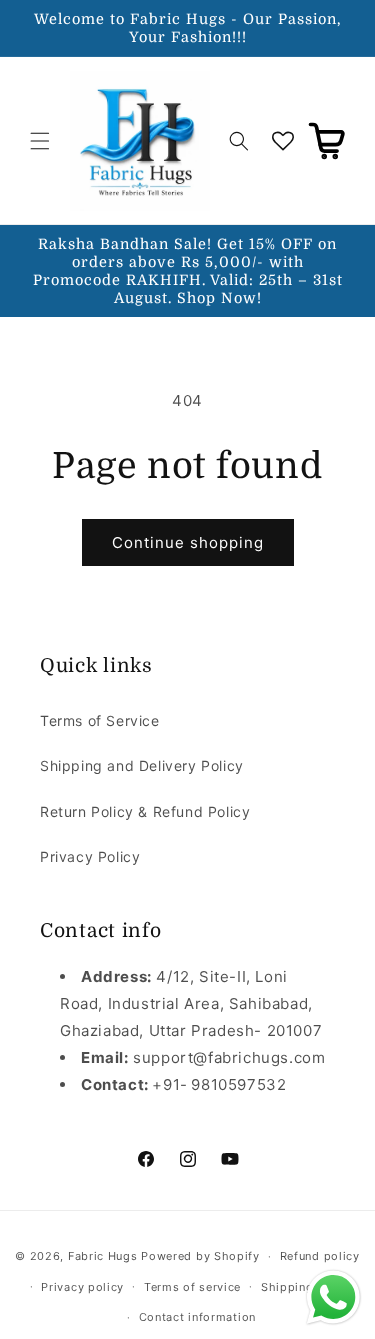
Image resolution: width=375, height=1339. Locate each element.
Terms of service (192, 1287)
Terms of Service (100, 720)
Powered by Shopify (200, 1256)
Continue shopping (188, 542)
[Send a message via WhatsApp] (333, 1297)
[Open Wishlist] (283, 141)
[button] (40, 141)
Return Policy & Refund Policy (145, 811)
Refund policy (320, 1256)
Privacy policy (82, 1287)
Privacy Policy (90, 856)
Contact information (197, 1317)
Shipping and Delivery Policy (142, 765)
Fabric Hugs (103, 1256)
